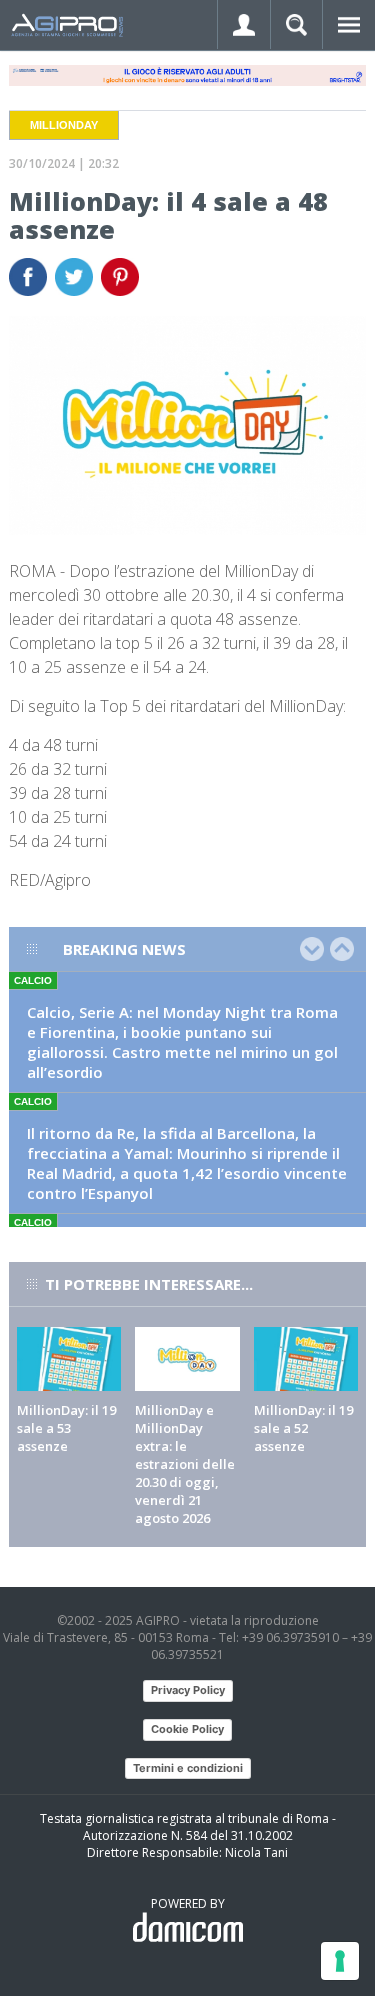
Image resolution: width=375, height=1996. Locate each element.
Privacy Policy (188, 1690)
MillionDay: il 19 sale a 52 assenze (303, 1428)
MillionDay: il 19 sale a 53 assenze (66, 1428)
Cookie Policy (187, 1729)
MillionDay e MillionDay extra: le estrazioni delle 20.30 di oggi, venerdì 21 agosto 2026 (185, 1464)
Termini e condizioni (188, 1768)
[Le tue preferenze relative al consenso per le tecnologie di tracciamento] (340, 1961)
